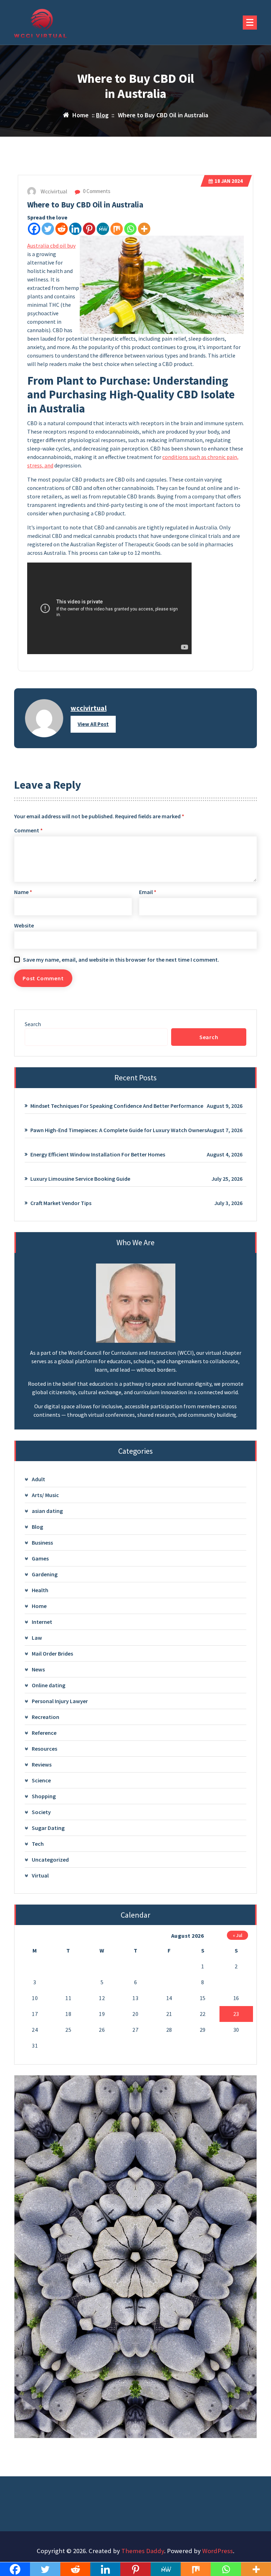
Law (37, 1638)
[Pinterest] (89, 229)
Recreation (46, 1717)
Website (24, 925)
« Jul (238, 1935)
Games (40, 1558)
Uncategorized (50, 1860)
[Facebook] (34, 229)
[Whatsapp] (130, 229)
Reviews (42, 1764)
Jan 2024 (229, 181)
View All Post (93, 724)
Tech (38, 1844)
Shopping (44, 1796)
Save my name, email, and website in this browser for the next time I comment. (121, 960)
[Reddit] (62, 229)
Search (33, 1024)
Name (23, 892)
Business (42, 1543)
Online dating (49, 1685)
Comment (28, 830)
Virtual (40, 1875)
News (38, 1669)
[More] (144, 229)
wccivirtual (89, 708)
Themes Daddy (143, 2551)
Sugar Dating (48, 1828)
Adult (38, 1479)
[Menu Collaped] (250, 23)
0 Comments (96, 191)
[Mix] (117, 229)
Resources (44, 1749)
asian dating (47, 1511)
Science (41, 1780)
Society (41, 1812)
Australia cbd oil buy (51, 246)
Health (40, 1590)
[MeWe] (103, 229)
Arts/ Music (45, 1495)
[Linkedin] (75, 229)
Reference (44, 1733)
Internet (42, 1622)
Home (39, 1606)
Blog (102, 115)
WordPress (218, 2551)
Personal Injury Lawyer (60, 1701)
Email (148, 892)
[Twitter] (48, 229)
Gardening (45, 1574)
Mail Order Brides (52, 1653)
